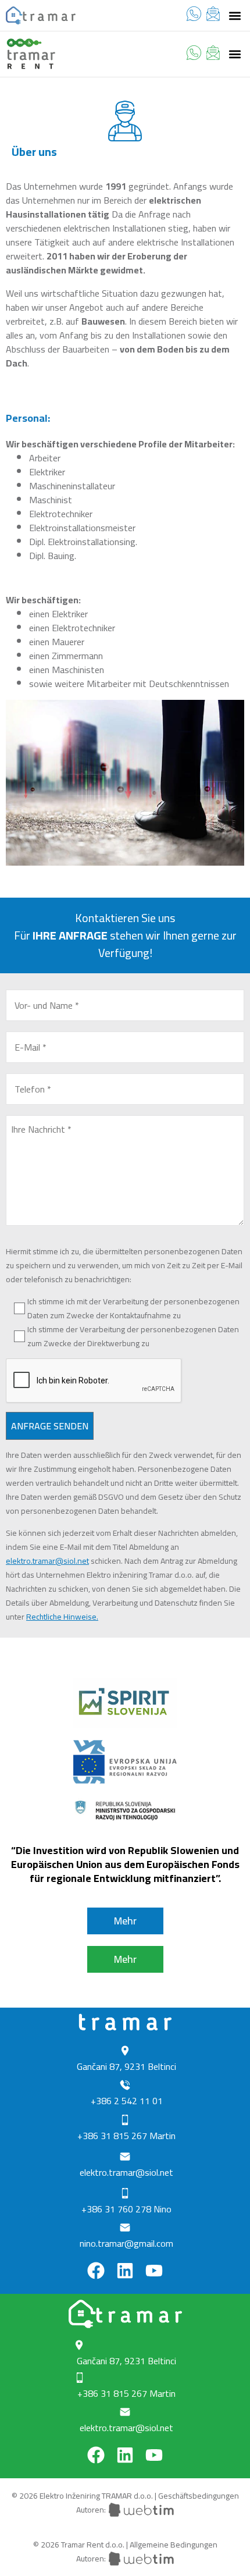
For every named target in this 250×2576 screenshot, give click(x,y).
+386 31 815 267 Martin (126, 2136)
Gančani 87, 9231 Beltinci (126, 2066)
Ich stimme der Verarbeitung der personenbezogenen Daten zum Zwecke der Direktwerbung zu (133, 1336)
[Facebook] (96, 2271)
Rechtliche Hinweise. (62, 1617)
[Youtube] (154, 2271)
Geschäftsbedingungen (199, 2496)
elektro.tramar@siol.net (47, 1561)
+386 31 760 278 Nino (126, 2209)
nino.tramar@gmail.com (126, 2243)
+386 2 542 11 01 (127, 2101)
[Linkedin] (125, 2271)
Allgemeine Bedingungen (174, 2545)
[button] (235, 15)
